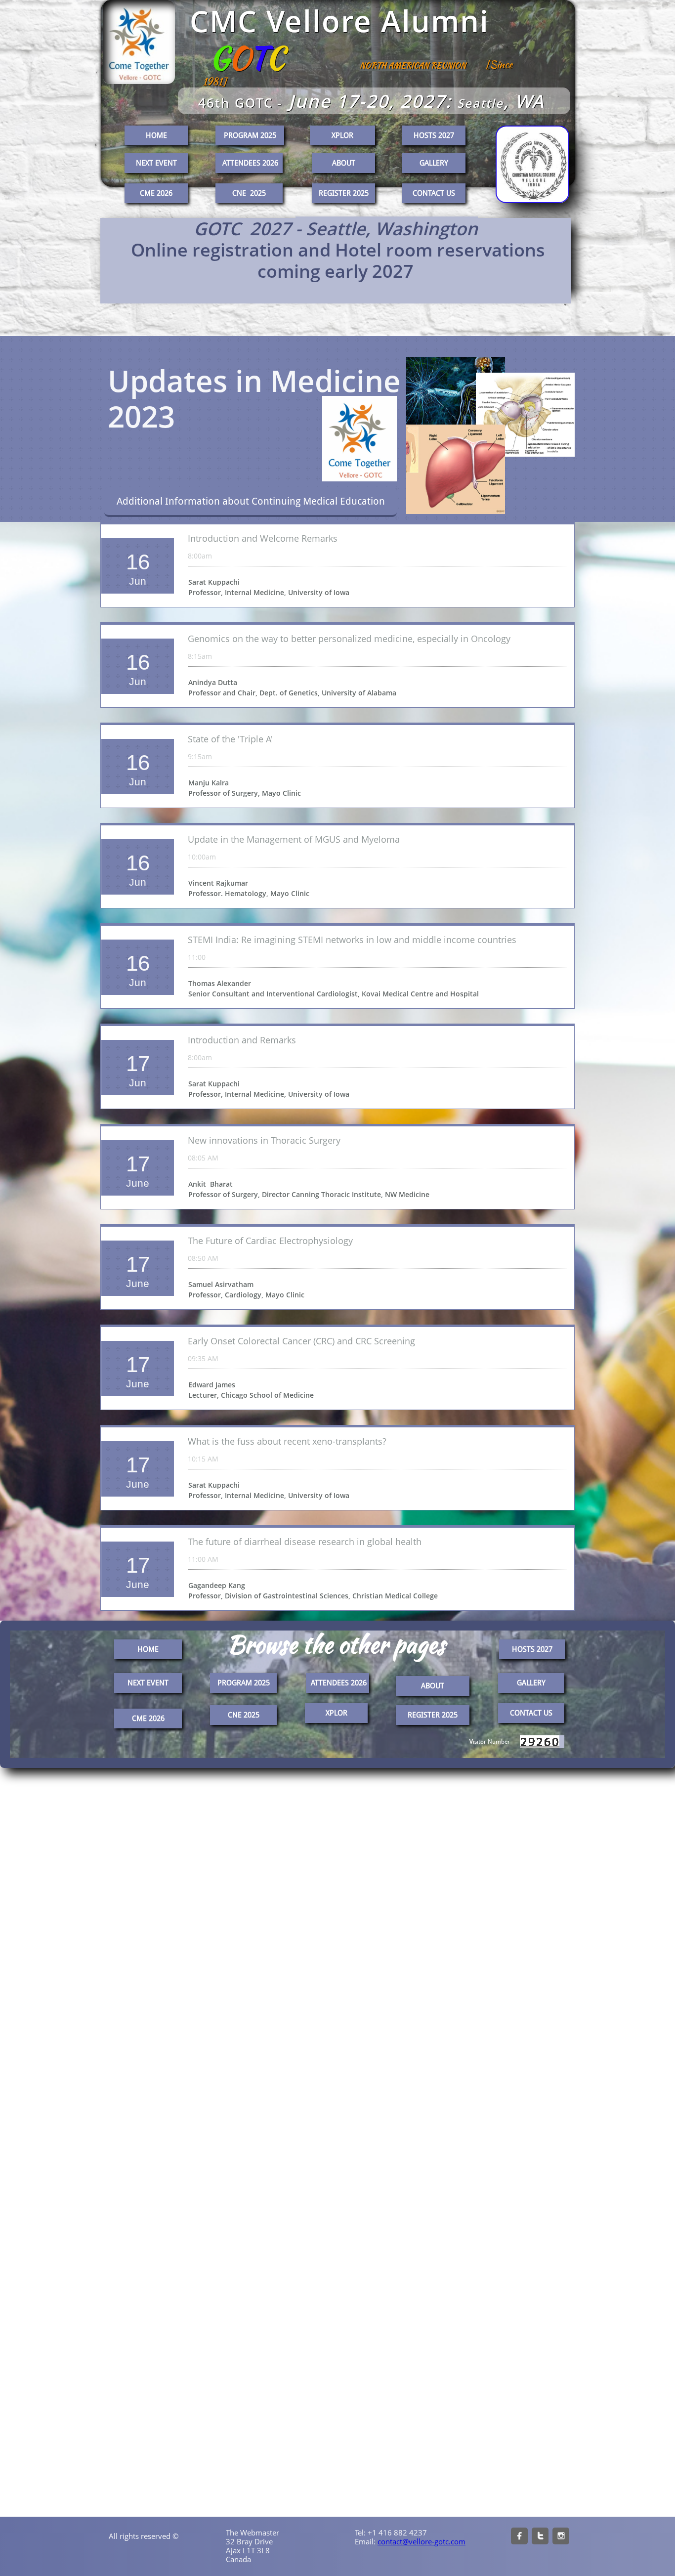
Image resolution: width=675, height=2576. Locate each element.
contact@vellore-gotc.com (422, 2541)
